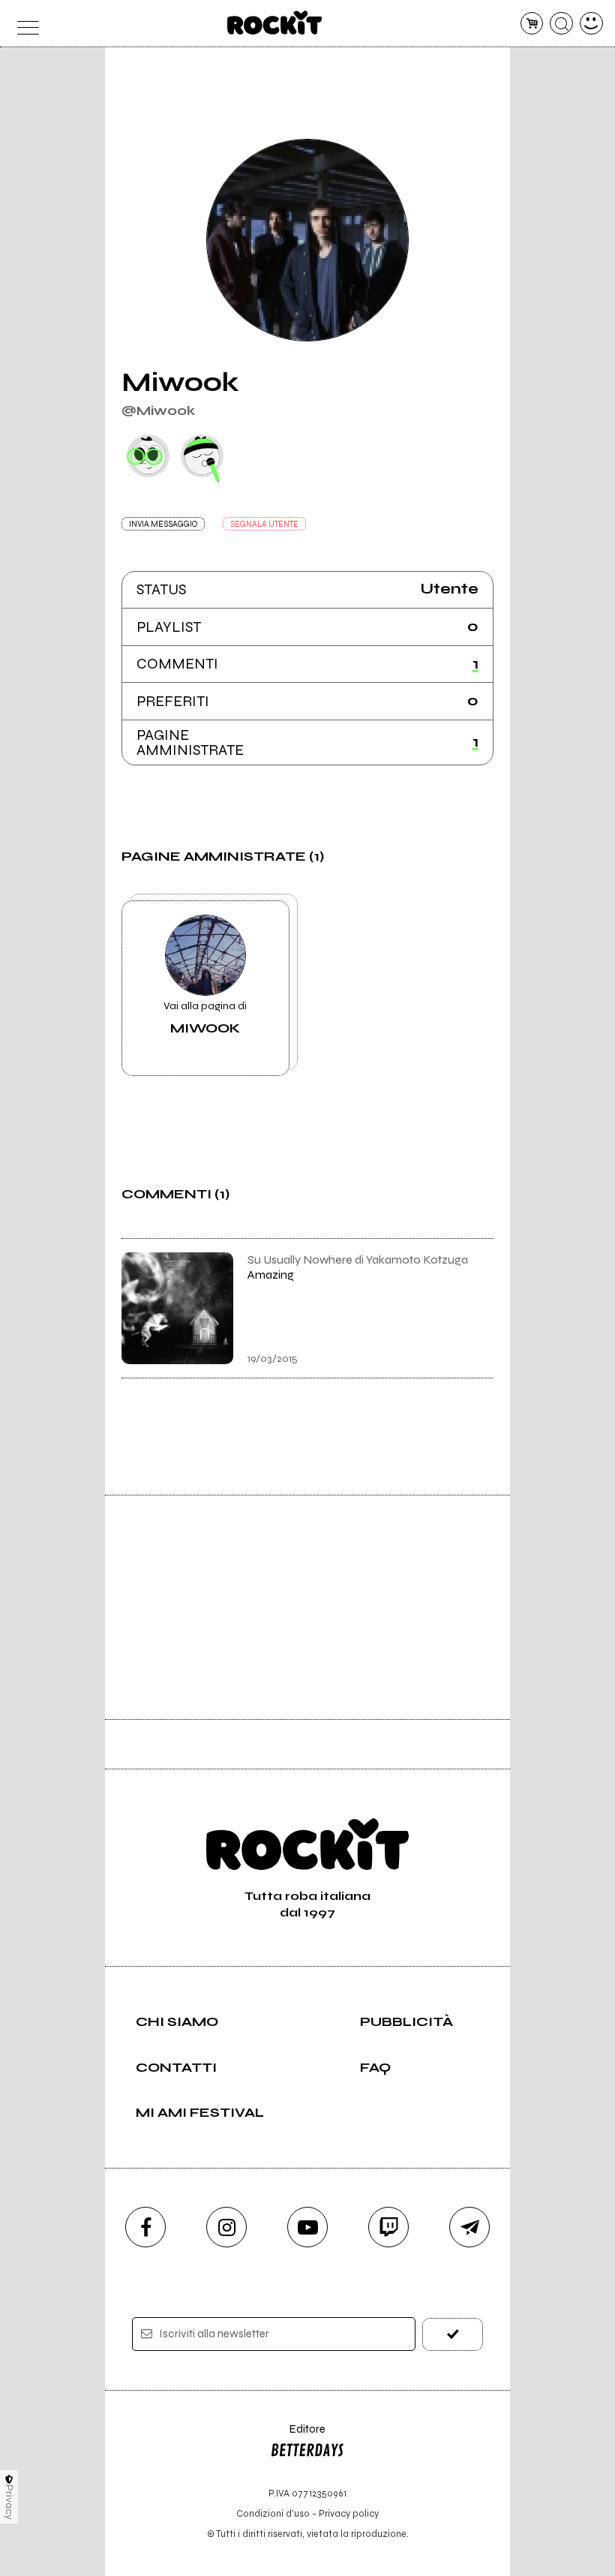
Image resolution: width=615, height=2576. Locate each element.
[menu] (24, 24)
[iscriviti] (453, 2334)
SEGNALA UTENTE (264, 524)
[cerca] (561, 24)
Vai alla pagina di (205, 1017)
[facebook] (145, 2227)
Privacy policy (349, 2513)
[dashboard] (591, 24)
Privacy (9, 2502)
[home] (275, 23)
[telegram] (469, 2227)
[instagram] (226, 2227)
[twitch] (388, 2227)
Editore (298, 2436)
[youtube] (307, 2227)
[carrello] (532, 24)
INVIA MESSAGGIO (163, 524)
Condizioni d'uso (273, 2513)
